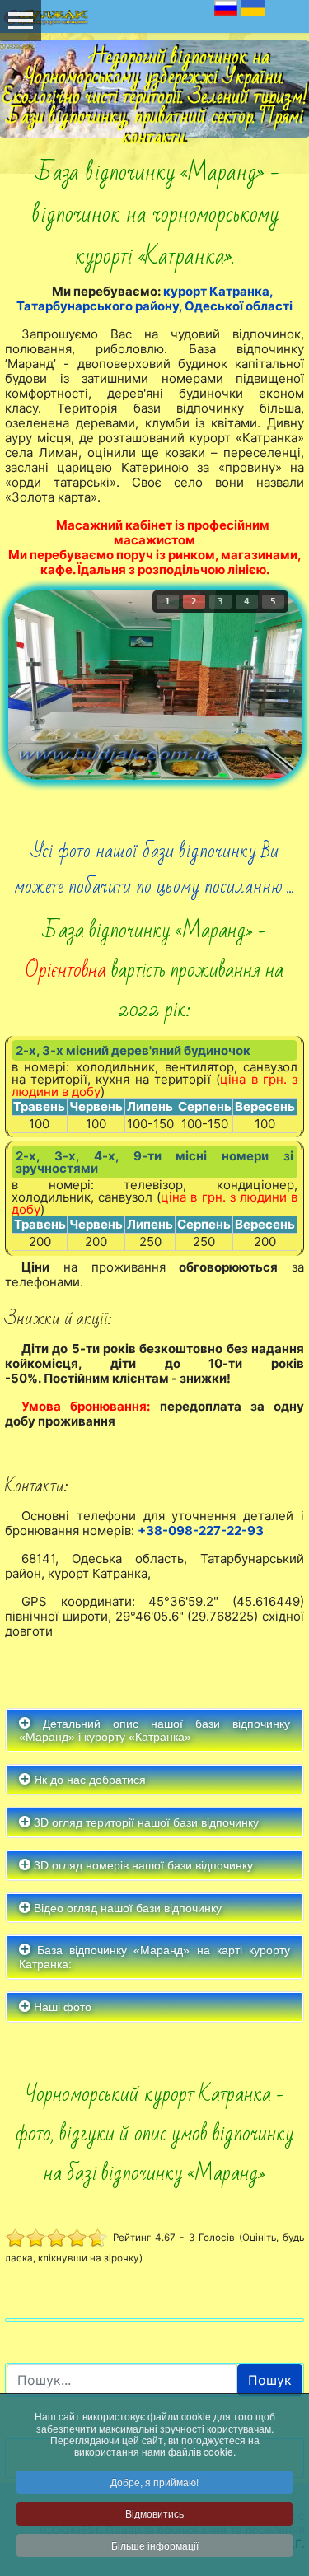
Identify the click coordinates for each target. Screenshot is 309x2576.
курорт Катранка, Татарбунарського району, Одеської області (154, 299)
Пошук (270, 2380)
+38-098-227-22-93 (201, 1531)
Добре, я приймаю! (154, 2482)
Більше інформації (155, 2545)
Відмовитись (154, 2513)
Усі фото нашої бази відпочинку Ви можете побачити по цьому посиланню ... (154, 869)
